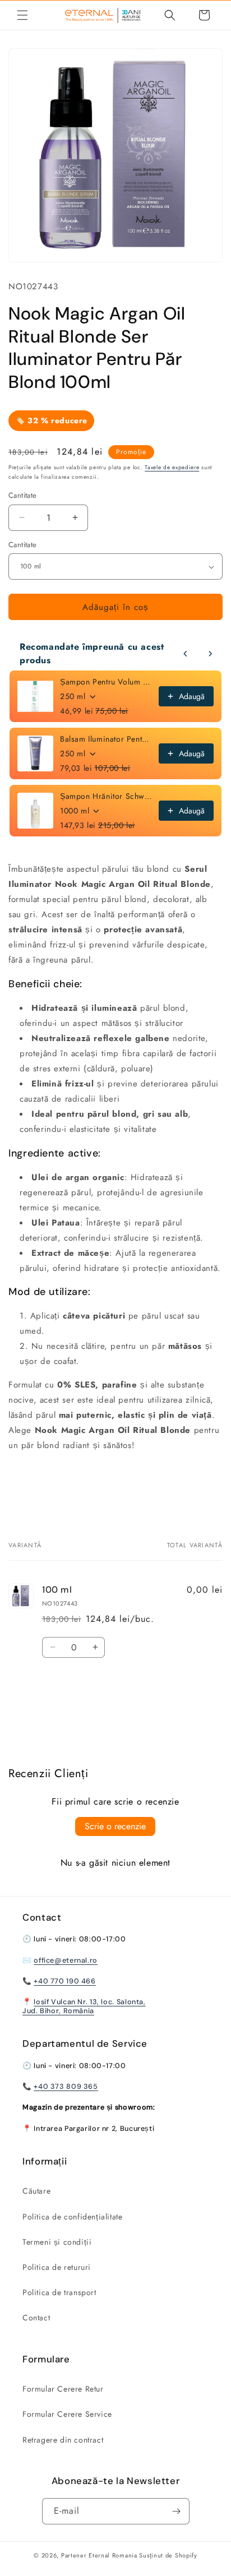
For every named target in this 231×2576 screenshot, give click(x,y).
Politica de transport (59, 2292)
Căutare (36, 2191)
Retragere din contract (63, 2440)
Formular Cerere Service (67, 2414)
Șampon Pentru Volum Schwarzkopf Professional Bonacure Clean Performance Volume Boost (106, 682)
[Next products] (210, 654)
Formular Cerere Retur (63, 2389)
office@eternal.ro (66, 1960)
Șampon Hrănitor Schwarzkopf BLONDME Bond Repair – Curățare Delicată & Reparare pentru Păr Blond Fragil (106, 796)
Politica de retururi (57, 2267)
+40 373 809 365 (66, 2087)
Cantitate (23, 545)
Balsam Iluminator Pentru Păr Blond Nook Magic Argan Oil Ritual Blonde (106, 739)
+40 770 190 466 (64, 1981)
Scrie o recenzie (115, 1826)
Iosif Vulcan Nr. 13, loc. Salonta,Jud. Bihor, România (84, 2006)
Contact (36, 2318)
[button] (22, 15)
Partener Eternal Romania (99, 2555)
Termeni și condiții (57, 2242)
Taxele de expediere (172, 467)
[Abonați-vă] (177, 2511)
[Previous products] (186, 654)
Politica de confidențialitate (72, 2217)
